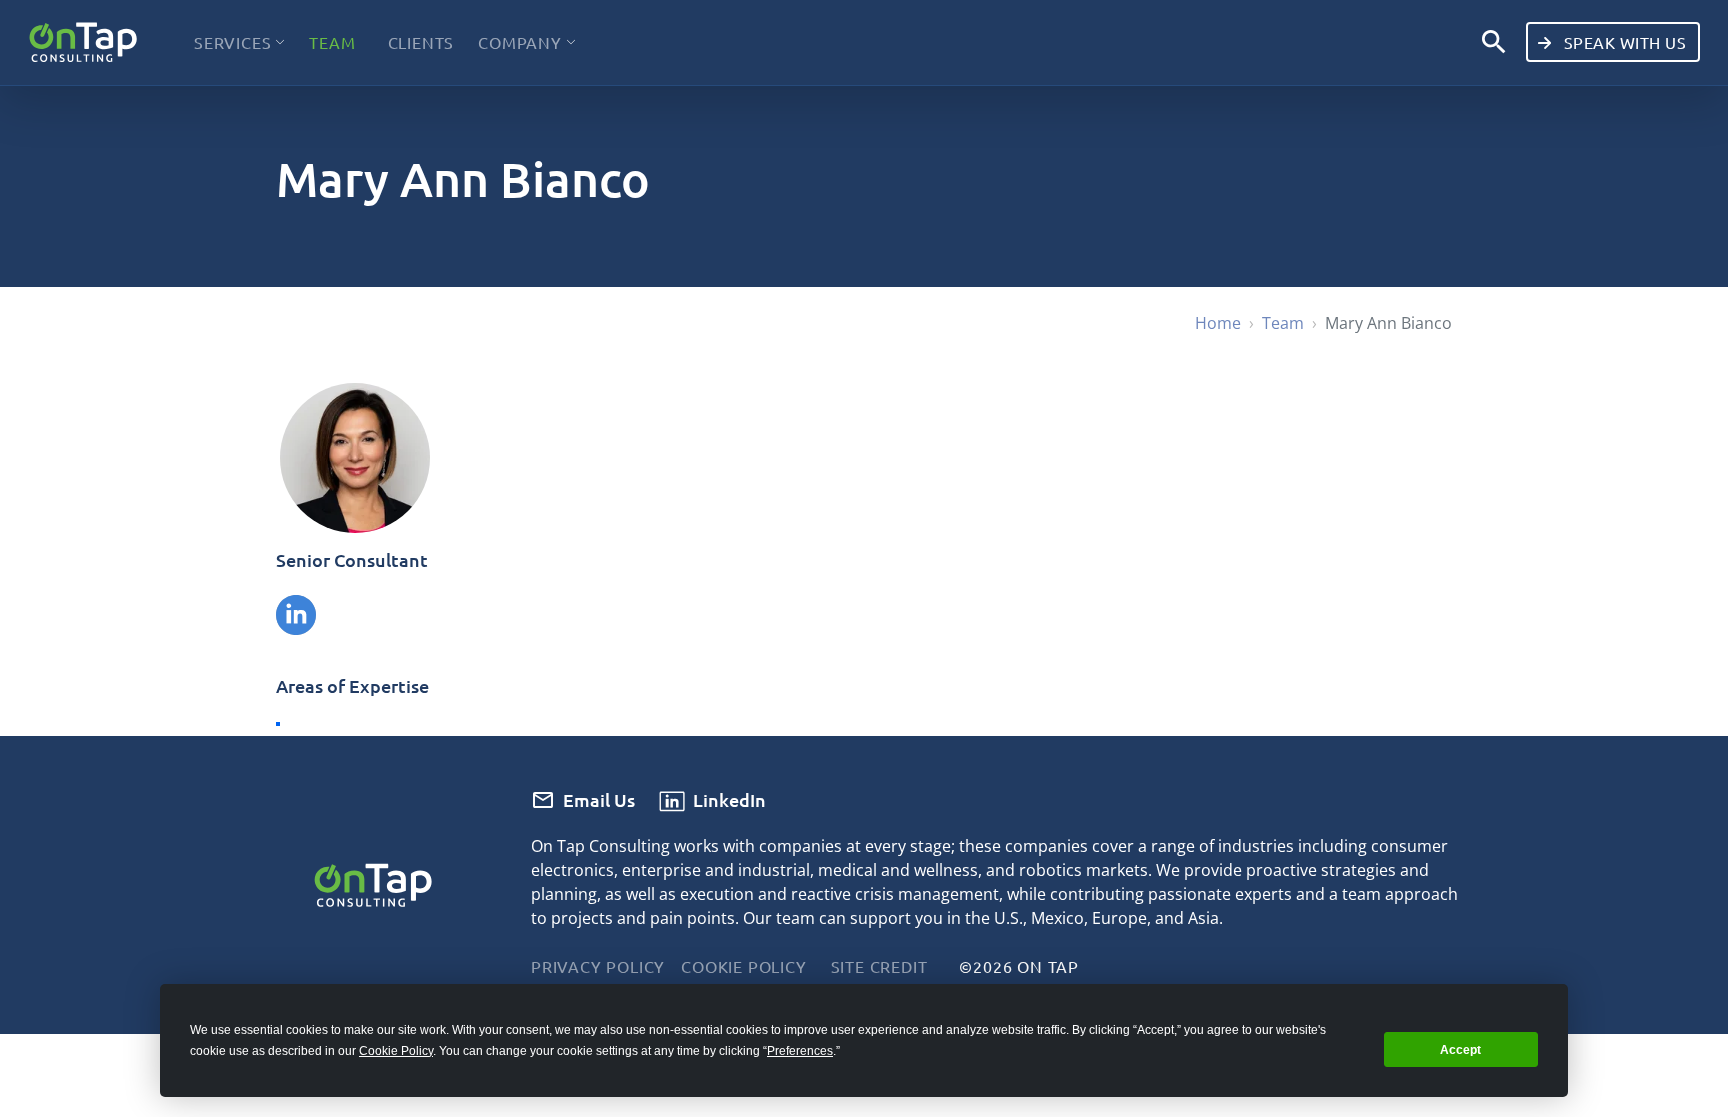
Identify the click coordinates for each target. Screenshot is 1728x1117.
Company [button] (520, 42)
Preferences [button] (800, 1051)
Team (332, 42)
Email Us (599, 799)
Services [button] (232, 42)
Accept (1460, 1050)
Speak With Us (1622, 42)
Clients (421, 42)
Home (1218, 323)
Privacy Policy (598, 966)
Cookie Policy (743, 966)
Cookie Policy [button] (396, 1051)
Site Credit (879, 966)
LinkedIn (729, 799)
